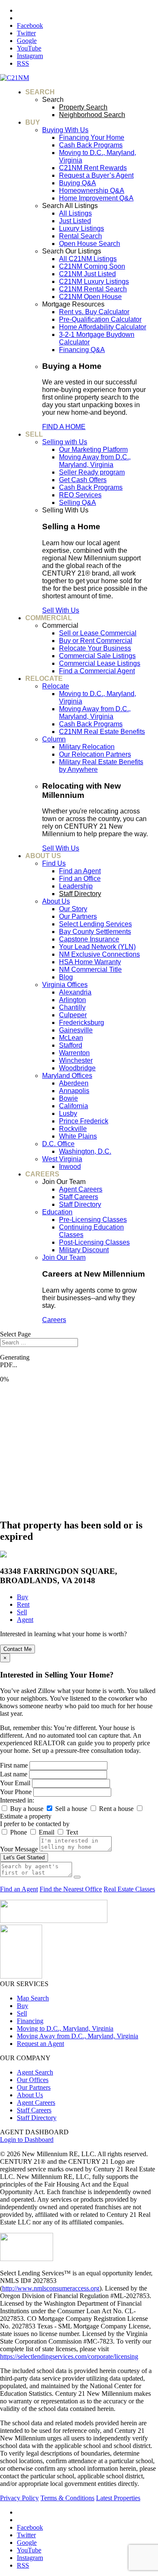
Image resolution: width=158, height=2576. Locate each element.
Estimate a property (26, 1816)
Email (47, 1832)
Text (72, 1832)
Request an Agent (40, 2044)
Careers (54, 1320)
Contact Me (17, 1649)
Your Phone (16, 1792)
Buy (23, 2006)
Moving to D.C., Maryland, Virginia (65, 2028)
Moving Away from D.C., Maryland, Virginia (78, 2036)
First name (14, 1765)
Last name (14, 1774)
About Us (30, 2095)
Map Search (33, 1998)
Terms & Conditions (67, 2498)
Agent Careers (36, 2103)
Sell (22, 2013)
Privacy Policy (19, 2498)
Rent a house (116, 1809)
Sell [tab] (22, 1612)
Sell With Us (61, 610)
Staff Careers (34, 2110)
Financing (30, 2021)
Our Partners (34, 2087)
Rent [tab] (23, 1604)
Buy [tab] (23, 1597)
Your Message (19, 1849)
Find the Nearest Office (71, 1889)
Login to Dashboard (27, 2140)
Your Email (15, 1783)
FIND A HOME (64, 427)
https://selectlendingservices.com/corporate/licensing (69, 2356)
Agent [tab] (25, 1620)
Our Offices (33, 2080)
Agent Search (35, 2072)
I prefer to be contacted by (35, 1824)
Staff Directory (37, 2118)
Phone (19, 1832)
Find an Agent (19, 1889)
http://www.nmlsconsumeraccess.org (51, 2288)
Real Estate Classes (129, 1889)
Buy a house (27, 1809)
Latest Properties (118, 2498)
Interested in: (17, 1800)
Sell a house (71, 1809)
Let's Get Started (24, 1857)
